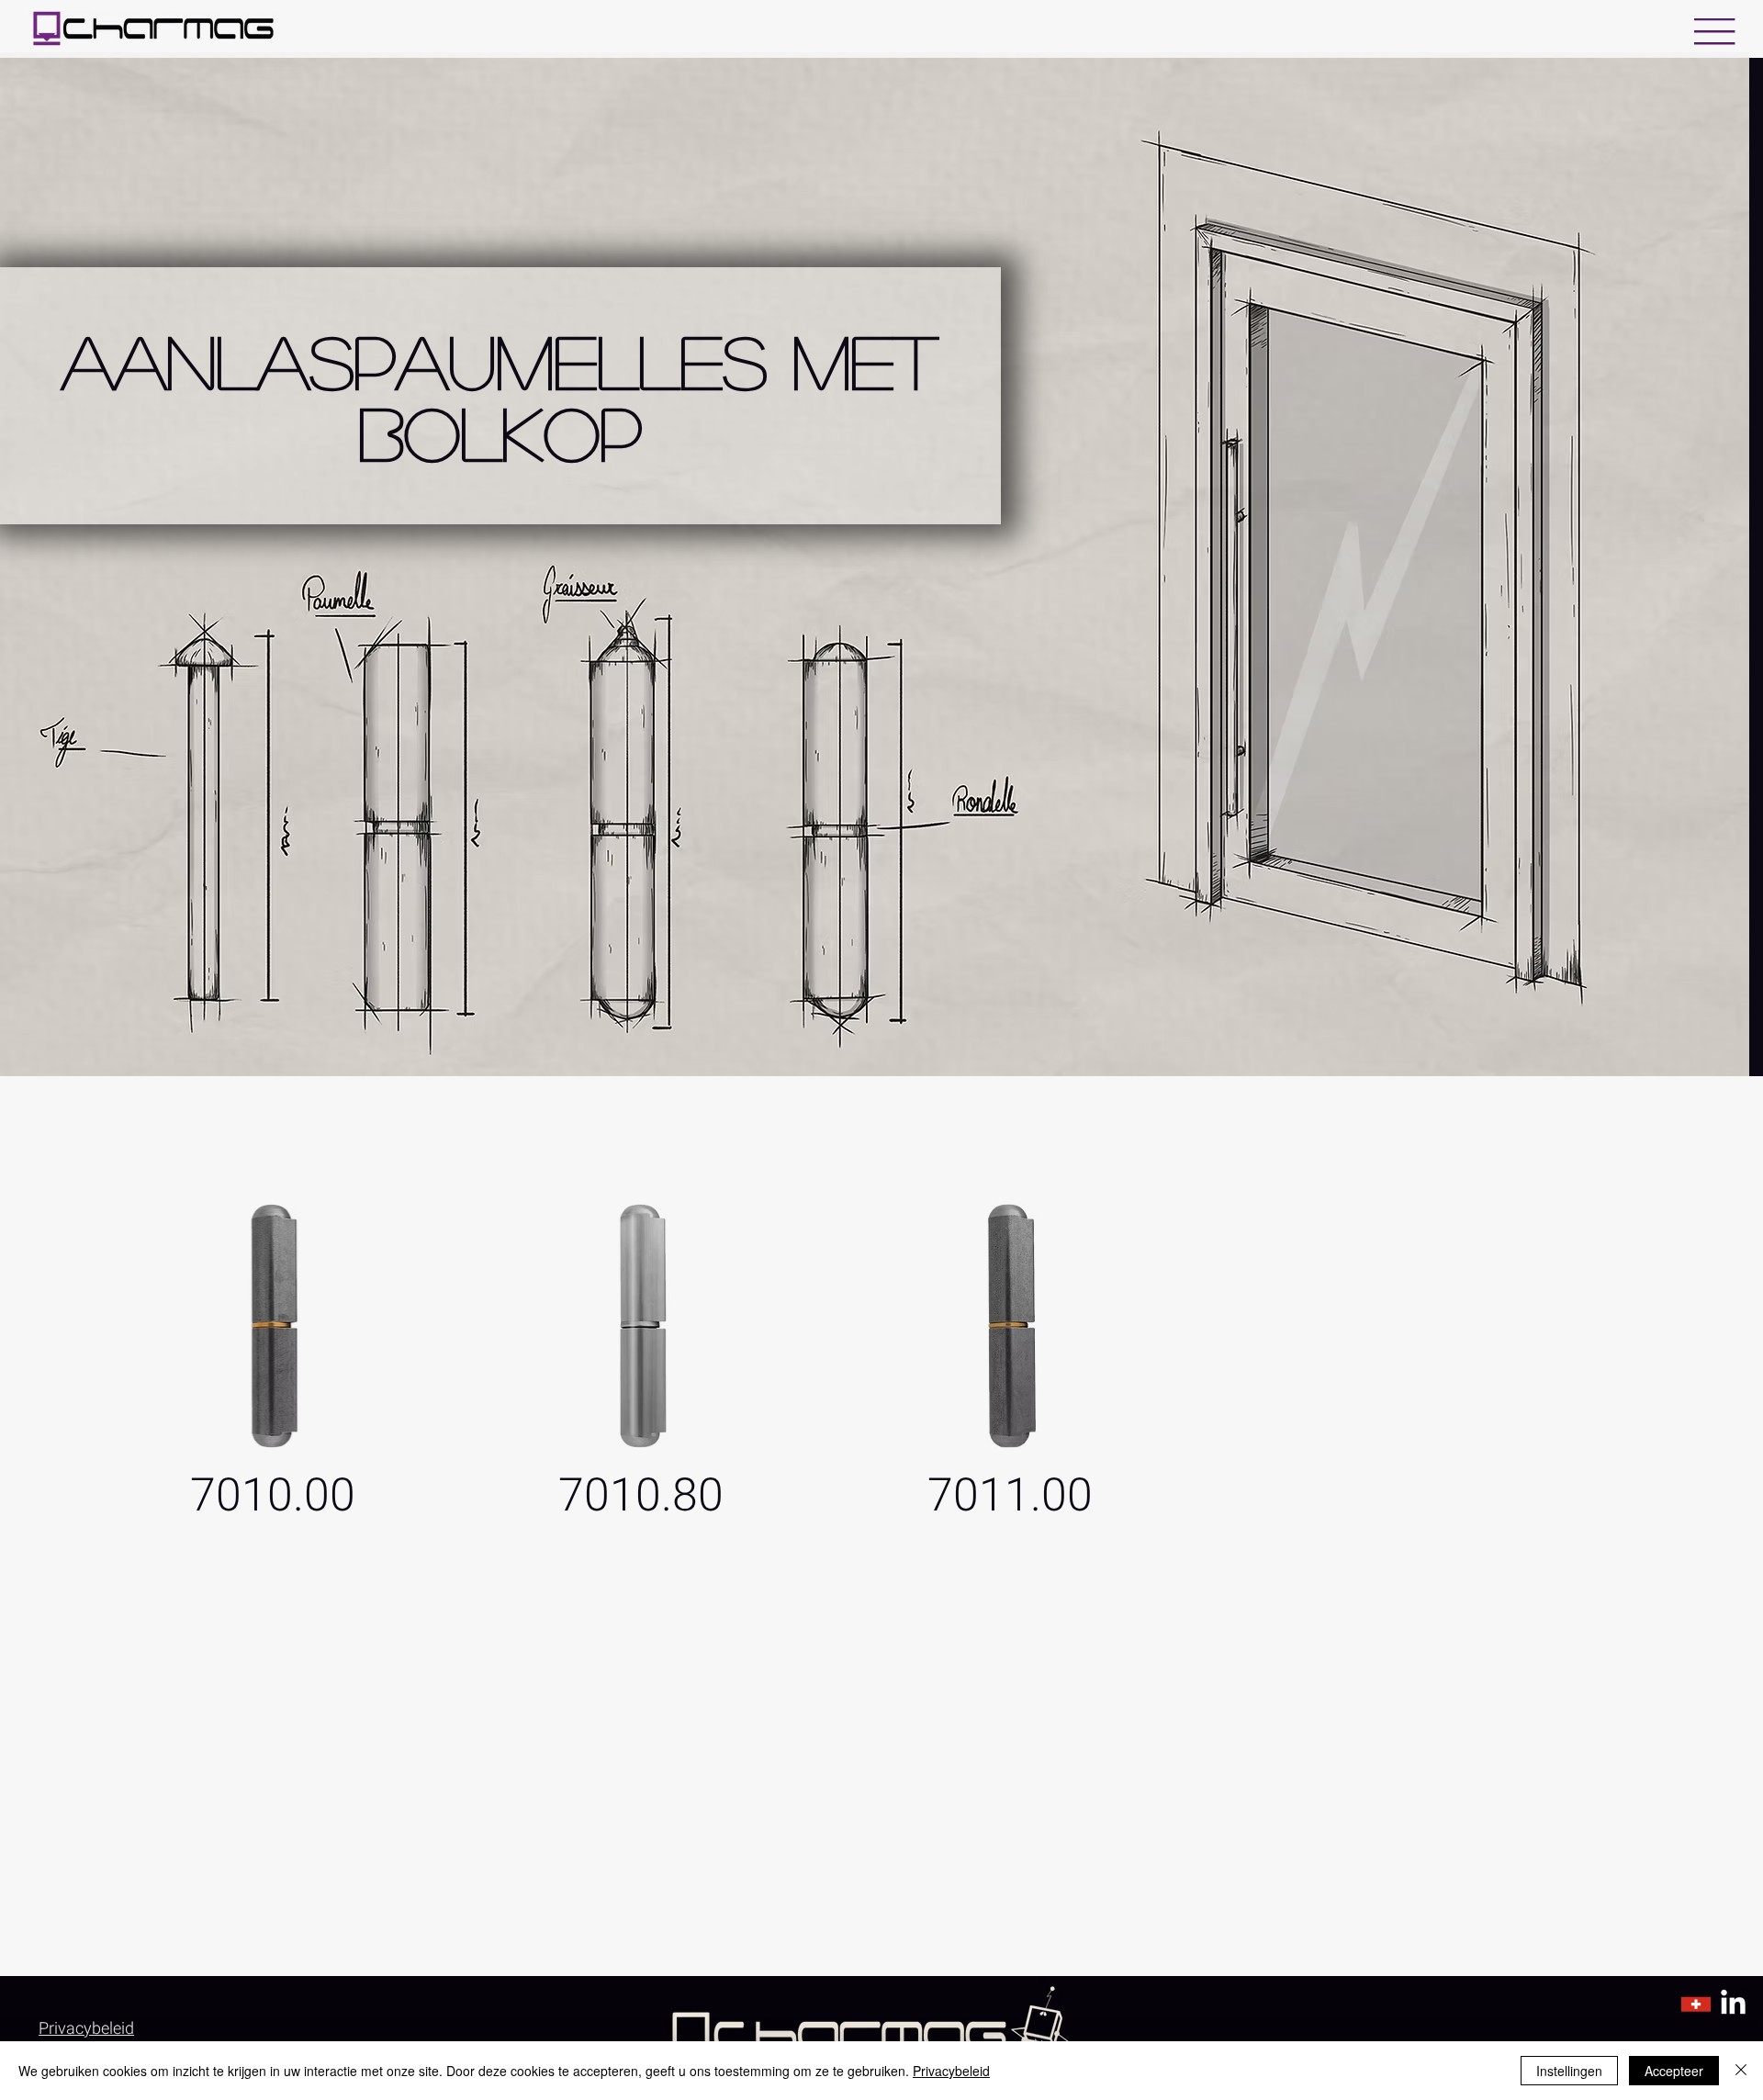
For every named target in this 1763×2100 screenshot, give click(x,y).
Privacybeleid (951, 2071)
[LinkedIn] (1733, 2004)
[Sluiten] (1741, 2071)
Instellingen (1569, 2071)
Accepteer (1674, 2071)
